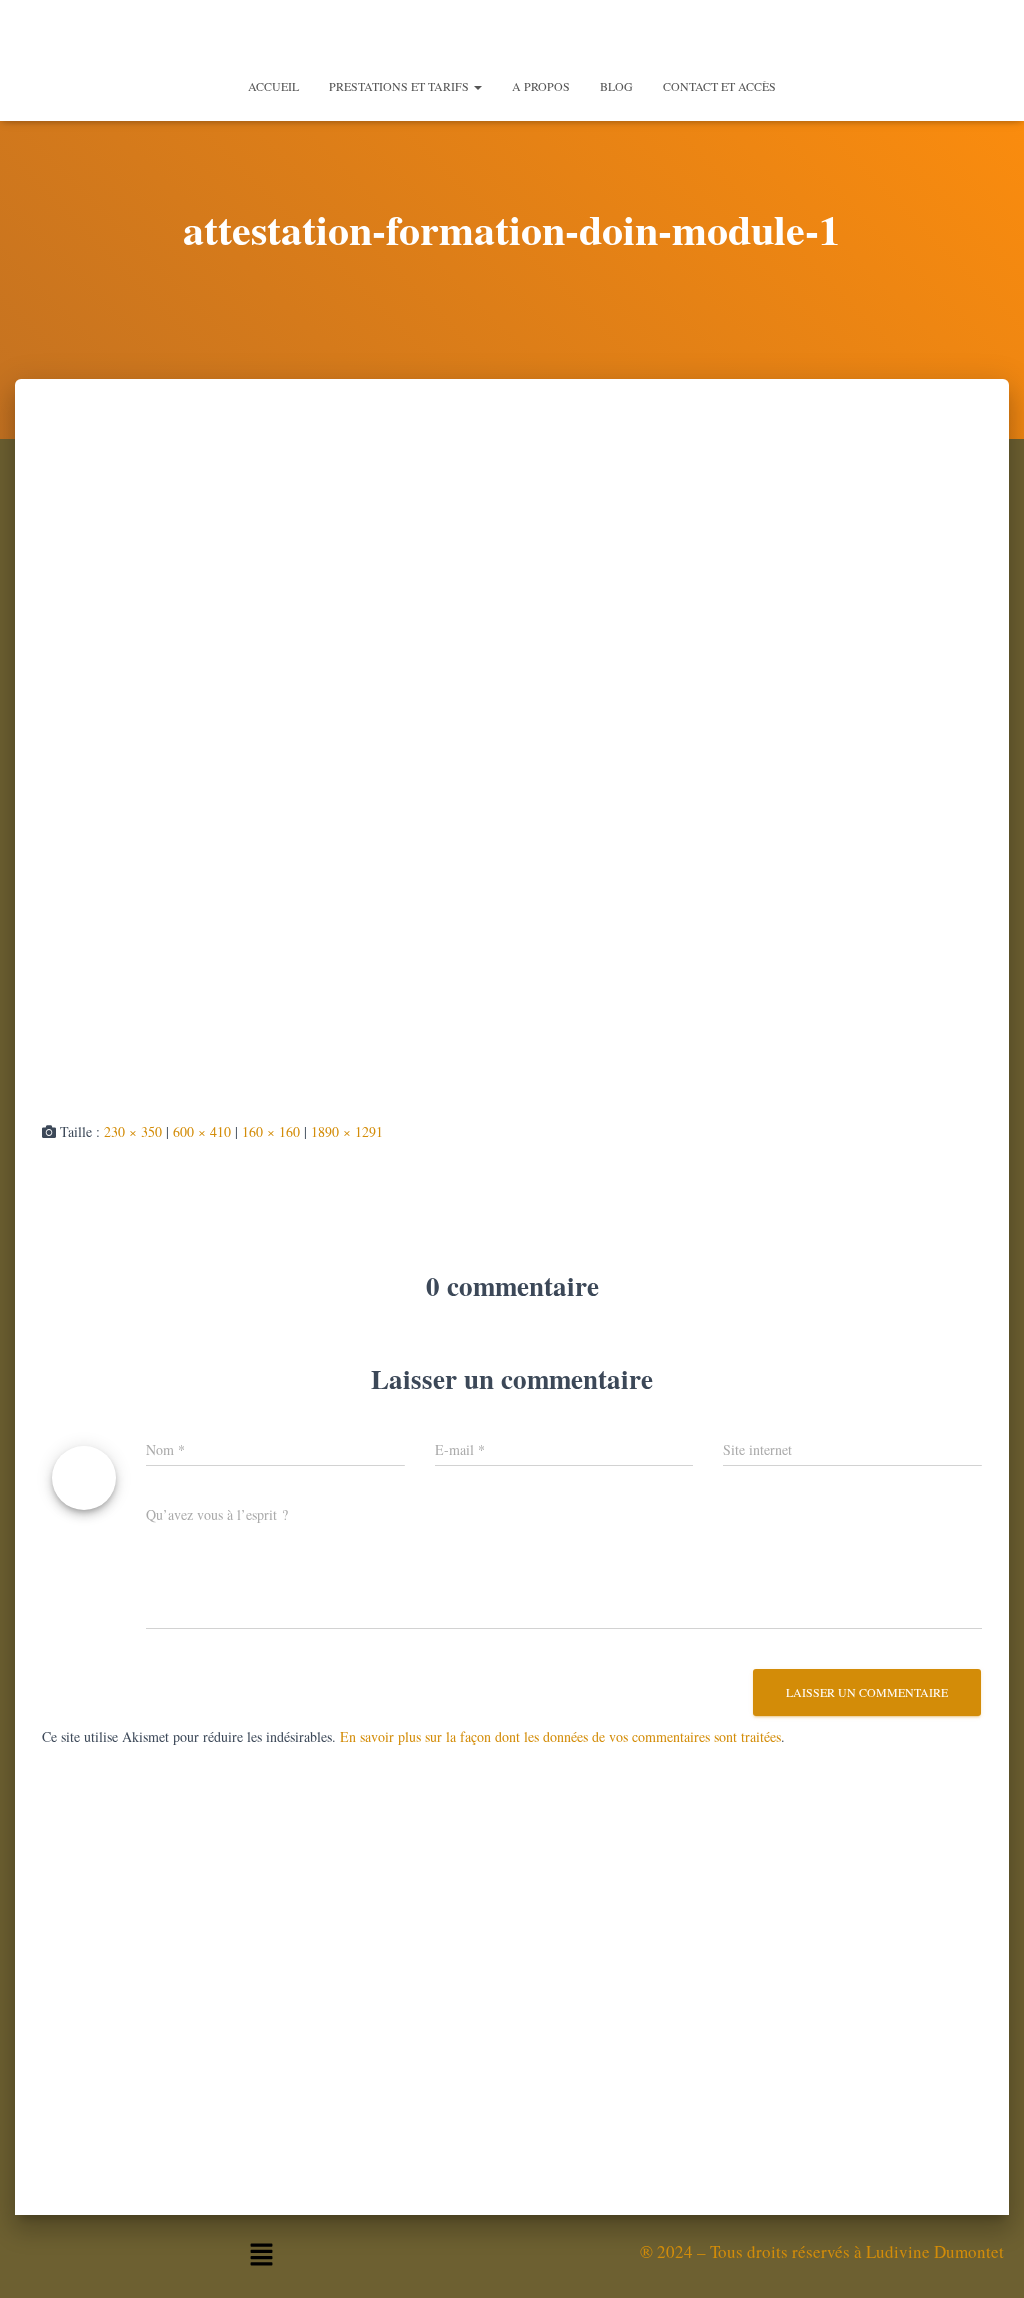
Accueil (273, 86)
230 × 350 (133, 1131)
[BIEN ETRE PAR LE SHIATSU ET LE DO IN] (512, 35)
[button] (477, 86)
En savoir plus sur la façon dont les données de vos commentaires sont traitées (560, 1736)
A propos (541, 86)
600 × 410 (202, 1131)
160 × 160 (271, 1131)
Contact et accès (719, 86)
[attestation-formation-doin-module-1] (512, 767)
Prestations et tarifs (400, 86)
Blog (616, 86)
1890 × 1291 (347, 1131)
